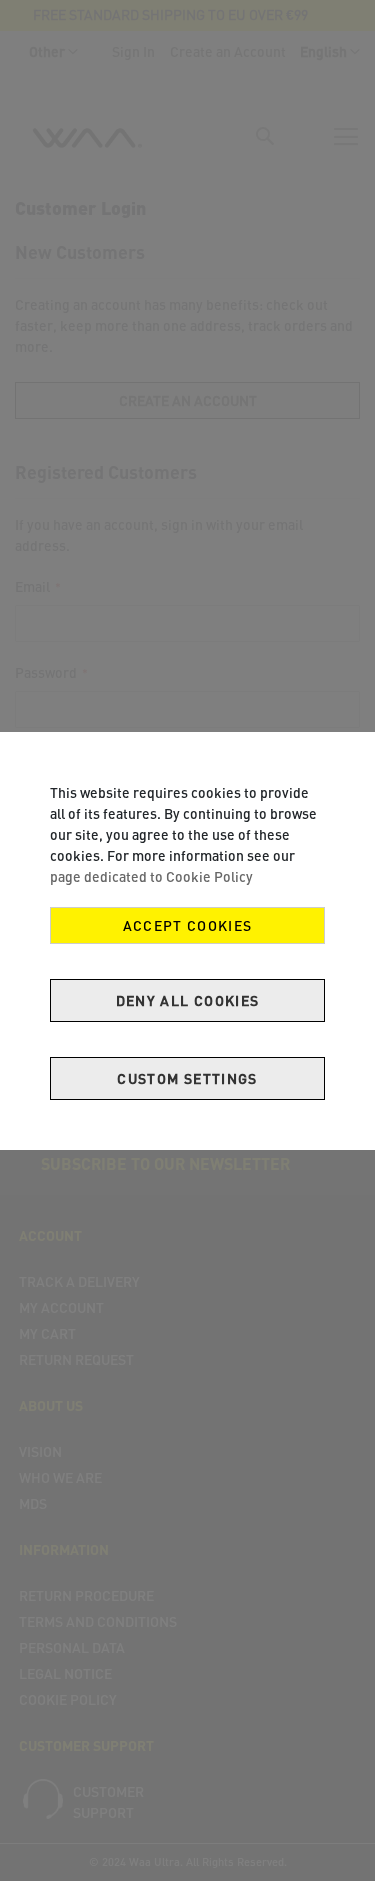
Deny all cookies (188, 1000)
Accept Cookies (188, 925)
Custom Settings (187, 1078)
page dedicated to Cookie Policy (151, 876)
